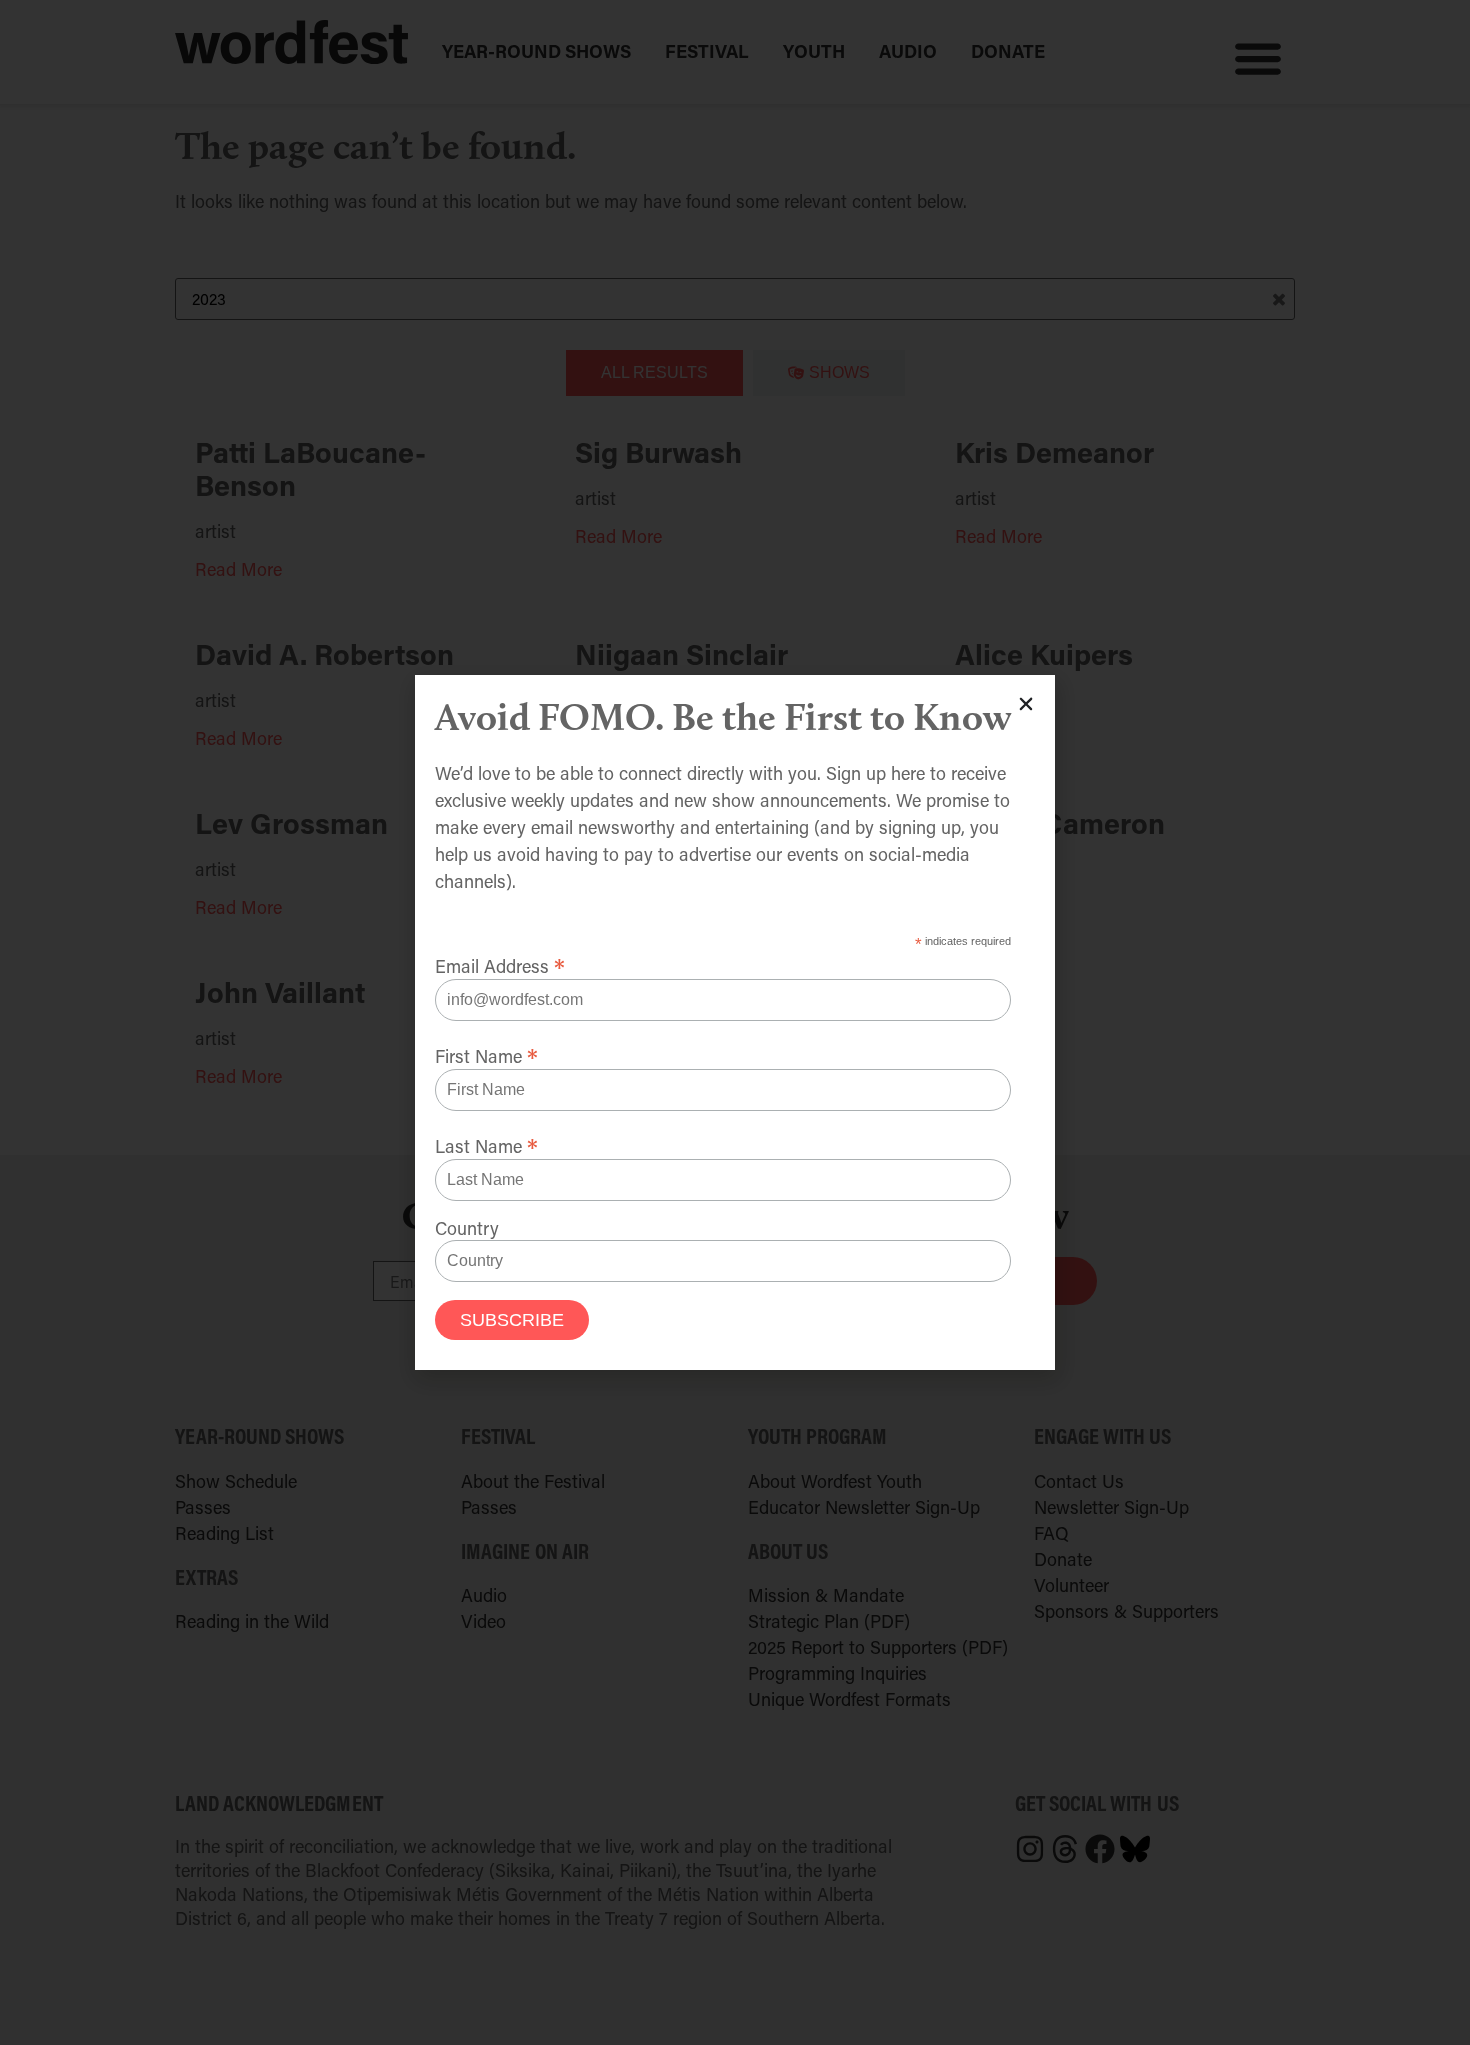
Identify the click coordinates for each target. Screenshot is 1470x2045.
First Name (486, 1053)
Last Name (486, 1143)
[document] (735, 1022)
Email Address (500, 963)
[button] (1026, 704)
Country (467, 1228)
